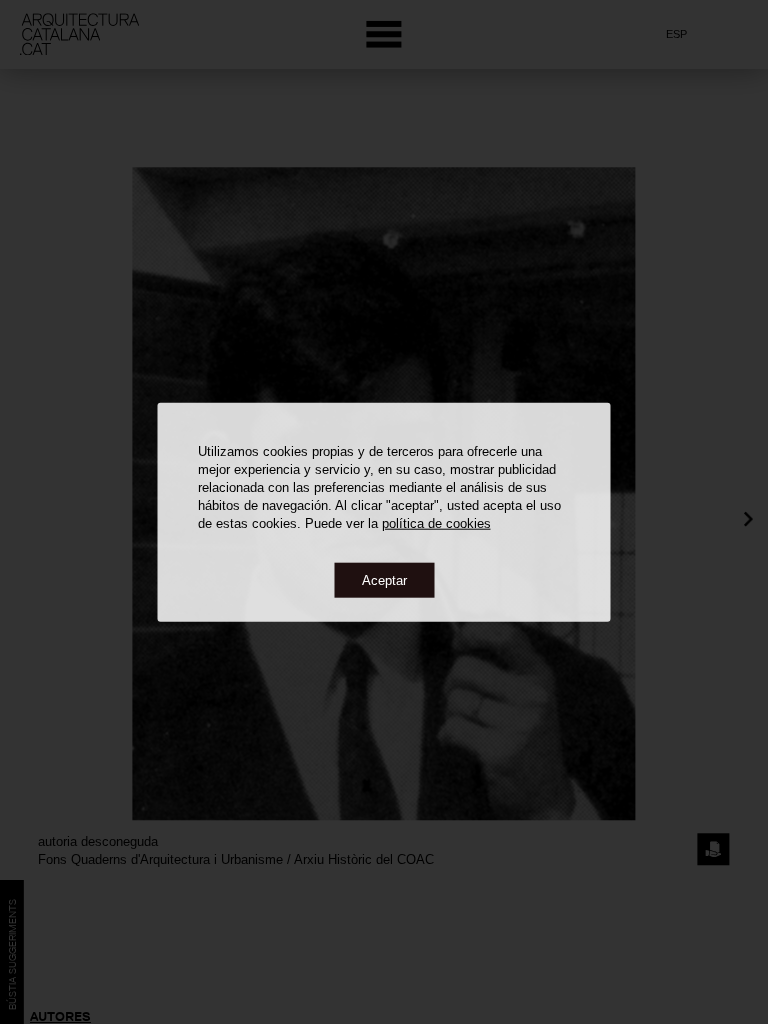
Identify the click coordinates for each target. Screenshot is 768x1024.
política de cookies (436, 522)
